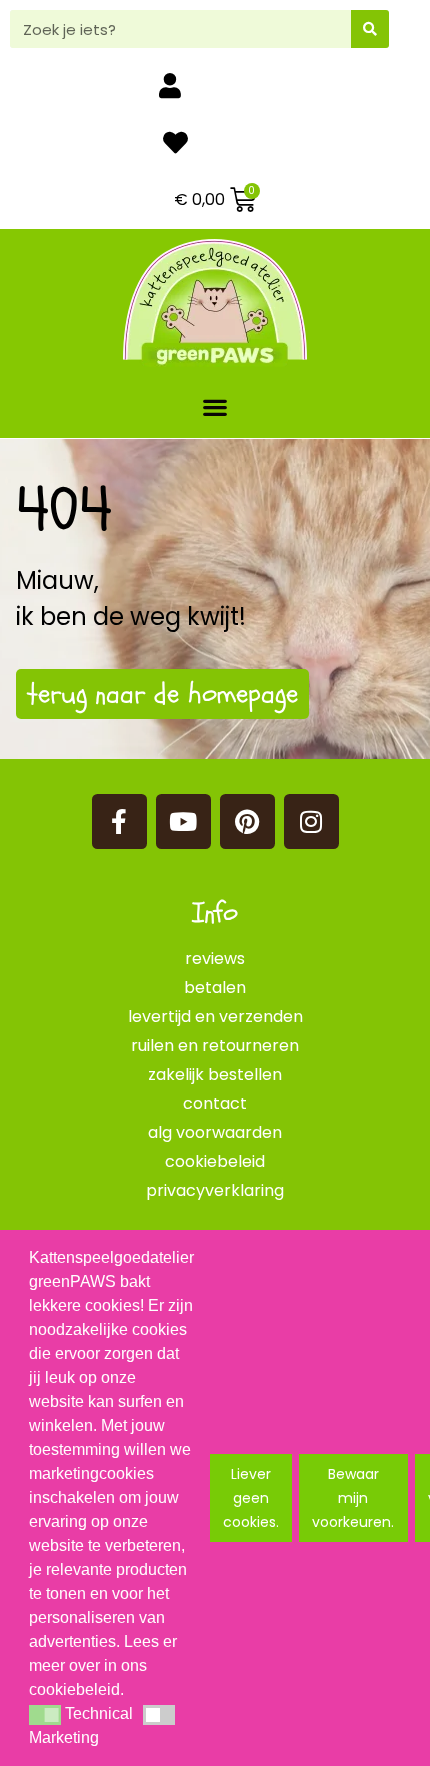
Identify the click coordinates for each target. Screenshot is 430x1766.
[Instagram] (311, 821)
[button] (215, 406)
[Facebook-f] (119, 821)
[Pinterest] (247, 821)
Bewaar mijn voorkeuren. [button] (353, 1498)
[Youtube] (183, 821)
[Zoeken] (370, 29)
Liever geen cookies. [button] (251, 1498)
